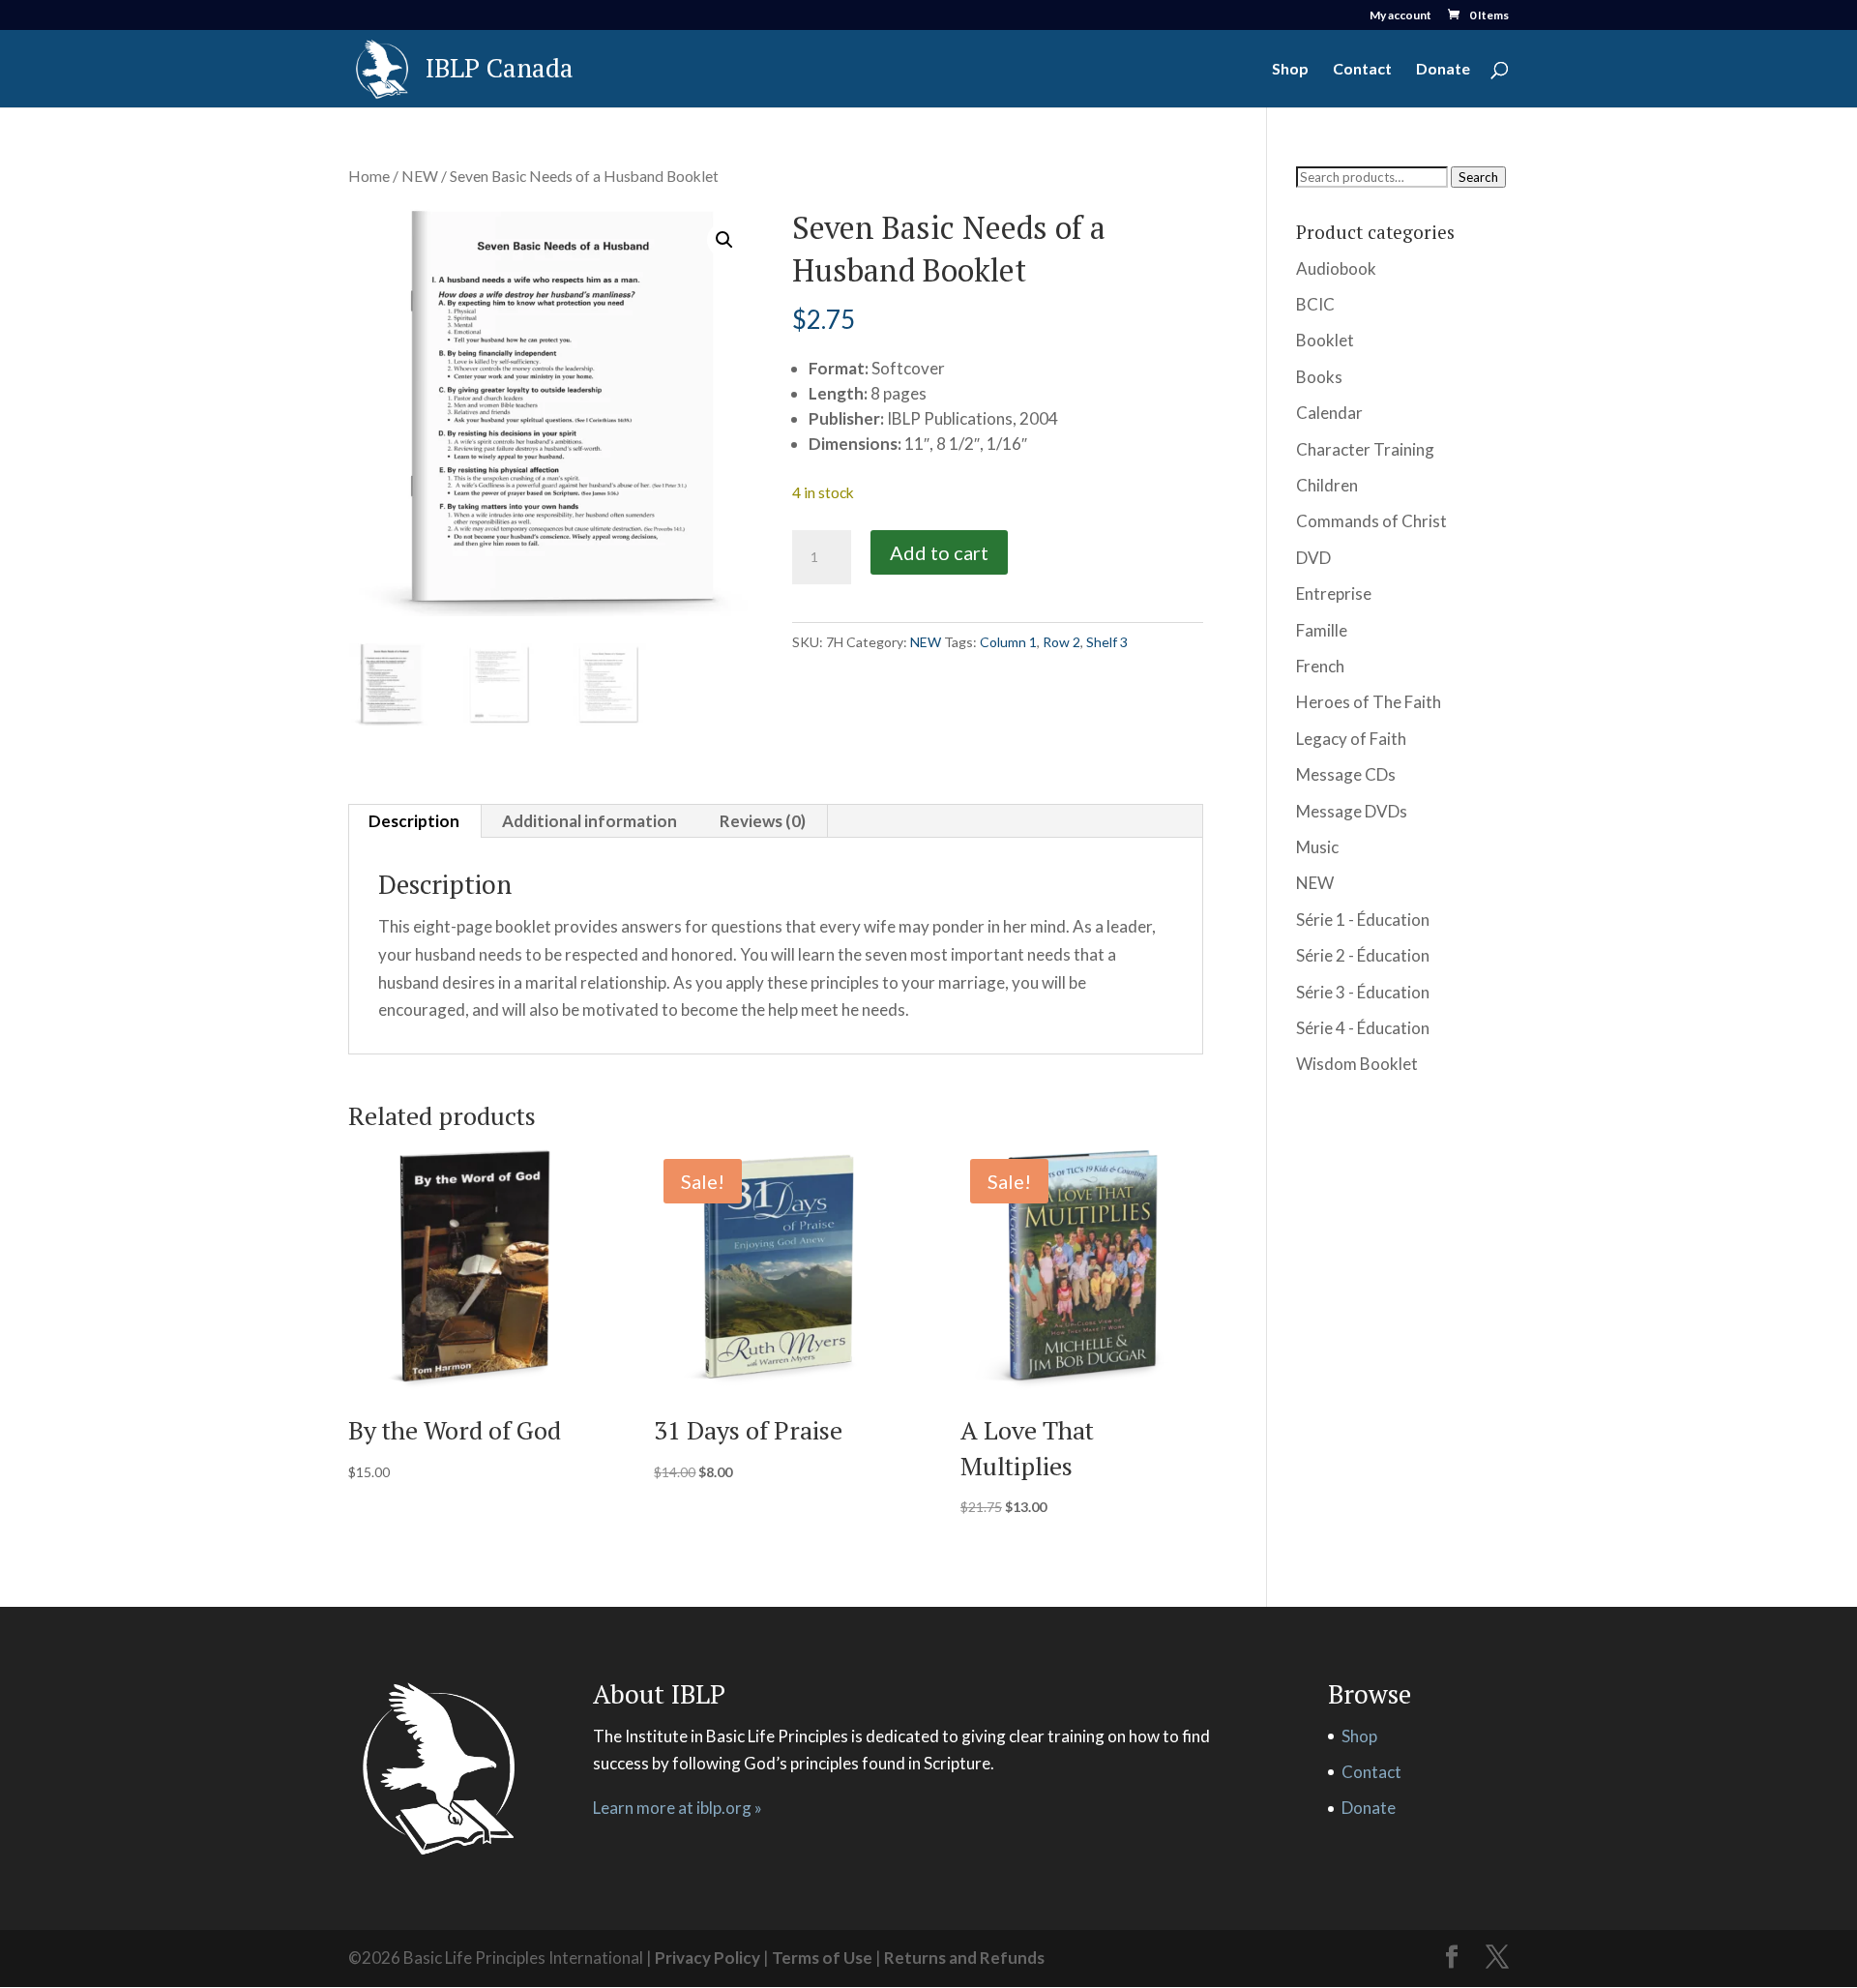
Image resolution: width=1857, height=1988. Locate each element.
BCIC (1315, 304)
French (1320, 666)
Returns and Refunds (964, 1958)
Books (1319, 377)
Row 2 (1061, 642)
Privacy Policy (707, 1958)
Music (1317, 847)
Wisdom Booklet (1357, 1064)
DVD (1313, 558)
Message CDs (1346, 774)
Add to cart (939, 552)
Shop (1290, 70)
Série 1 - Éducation (1363, 920)
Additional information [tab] (590, 821)
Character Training (1365, 449)
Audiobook (1336, 268)
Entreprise (1334, 593)
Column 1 (1008, 642)
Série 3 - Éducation (1363, 992)
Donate (1443, 70)
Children (1327, 485)
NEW (420, 176)
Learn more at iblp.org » (678, 1808)
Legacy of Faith (1351, 739)
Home (369, 176)
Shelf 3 (1107, 642)
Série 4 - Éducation (1363, 1028)
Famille (1322, 630)
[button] (724, 240)
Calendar (1329, 413)
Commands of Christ (1371, 521)
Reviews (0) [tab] (763, 821)
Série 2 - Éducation (1363, 955)
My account (1400, 16)
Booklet (1325, 340)
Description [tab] (414, 821)
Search (1478, 177)
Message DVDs (1352, 811)
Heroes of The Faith (1369, 702)
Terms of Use (822, 1958)
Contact (1362, 70)
